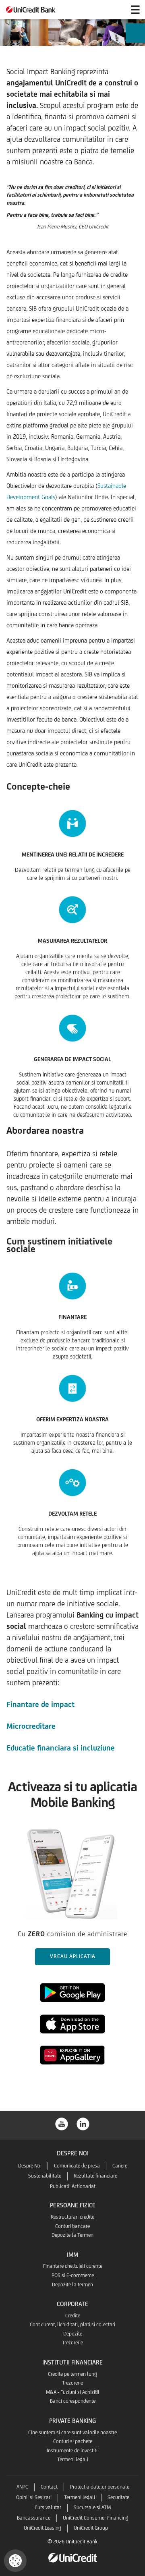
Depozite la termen (72, 2285)
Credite (73, 2316)
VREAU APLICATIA (73, 1956)
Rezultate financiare (95, 2176)
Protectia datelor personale (100, 2487)
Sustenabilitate (45, 2176)
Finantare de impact (40, 1704)
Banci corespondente (73, 2401)
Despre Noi (30, 2166)
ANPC (22, 2487)
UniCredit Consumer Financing (96, 2518)
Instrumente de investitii (73, 2451)
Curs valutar (48, 2507)
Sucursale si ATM (92, 2507)
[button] (15, 2561)
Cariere (120, 2166)
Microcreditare (31, 1726)
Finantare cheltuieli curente (73, 2266)
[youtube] (62, 2123)
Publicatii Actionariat (73, 2186)
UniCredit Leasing (42, 2528)
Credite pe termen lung (72, 2374)
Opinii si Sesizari (34, 2497)
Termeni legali (73, 2459)
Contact (49, 2487)
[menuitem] (135, 36)
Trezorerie (72, 2343)
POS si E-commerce (73, 2275)
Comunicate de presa (77, 2166)
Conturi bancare (72, 2226)
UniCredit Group (91, 2528)
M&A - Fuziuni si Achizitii (72, 2392)
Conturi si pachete (73, 2441)
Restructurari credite (72, 2217)
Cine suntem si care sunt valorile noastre (72, 2432)
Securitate (118, 2497)
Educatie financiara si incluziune (61, 1748)
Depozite (73, 2334)
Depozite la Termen (72, 2235)
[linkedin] (83, 2123)
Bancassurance (34, 2518)
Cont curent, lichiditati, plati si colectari (72, 2324)
